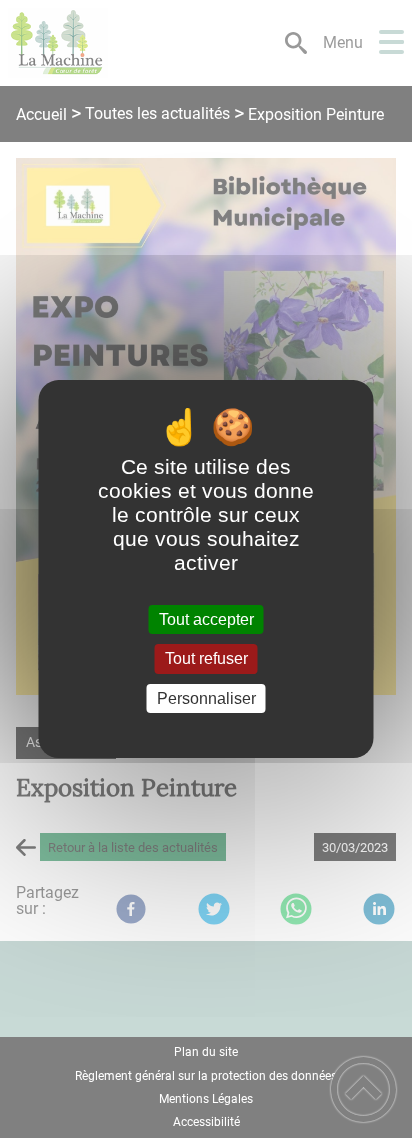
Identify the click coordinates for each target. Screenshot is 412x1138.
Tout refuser (206, 659)
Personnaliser (206, 698)
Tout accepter (206, 619)
